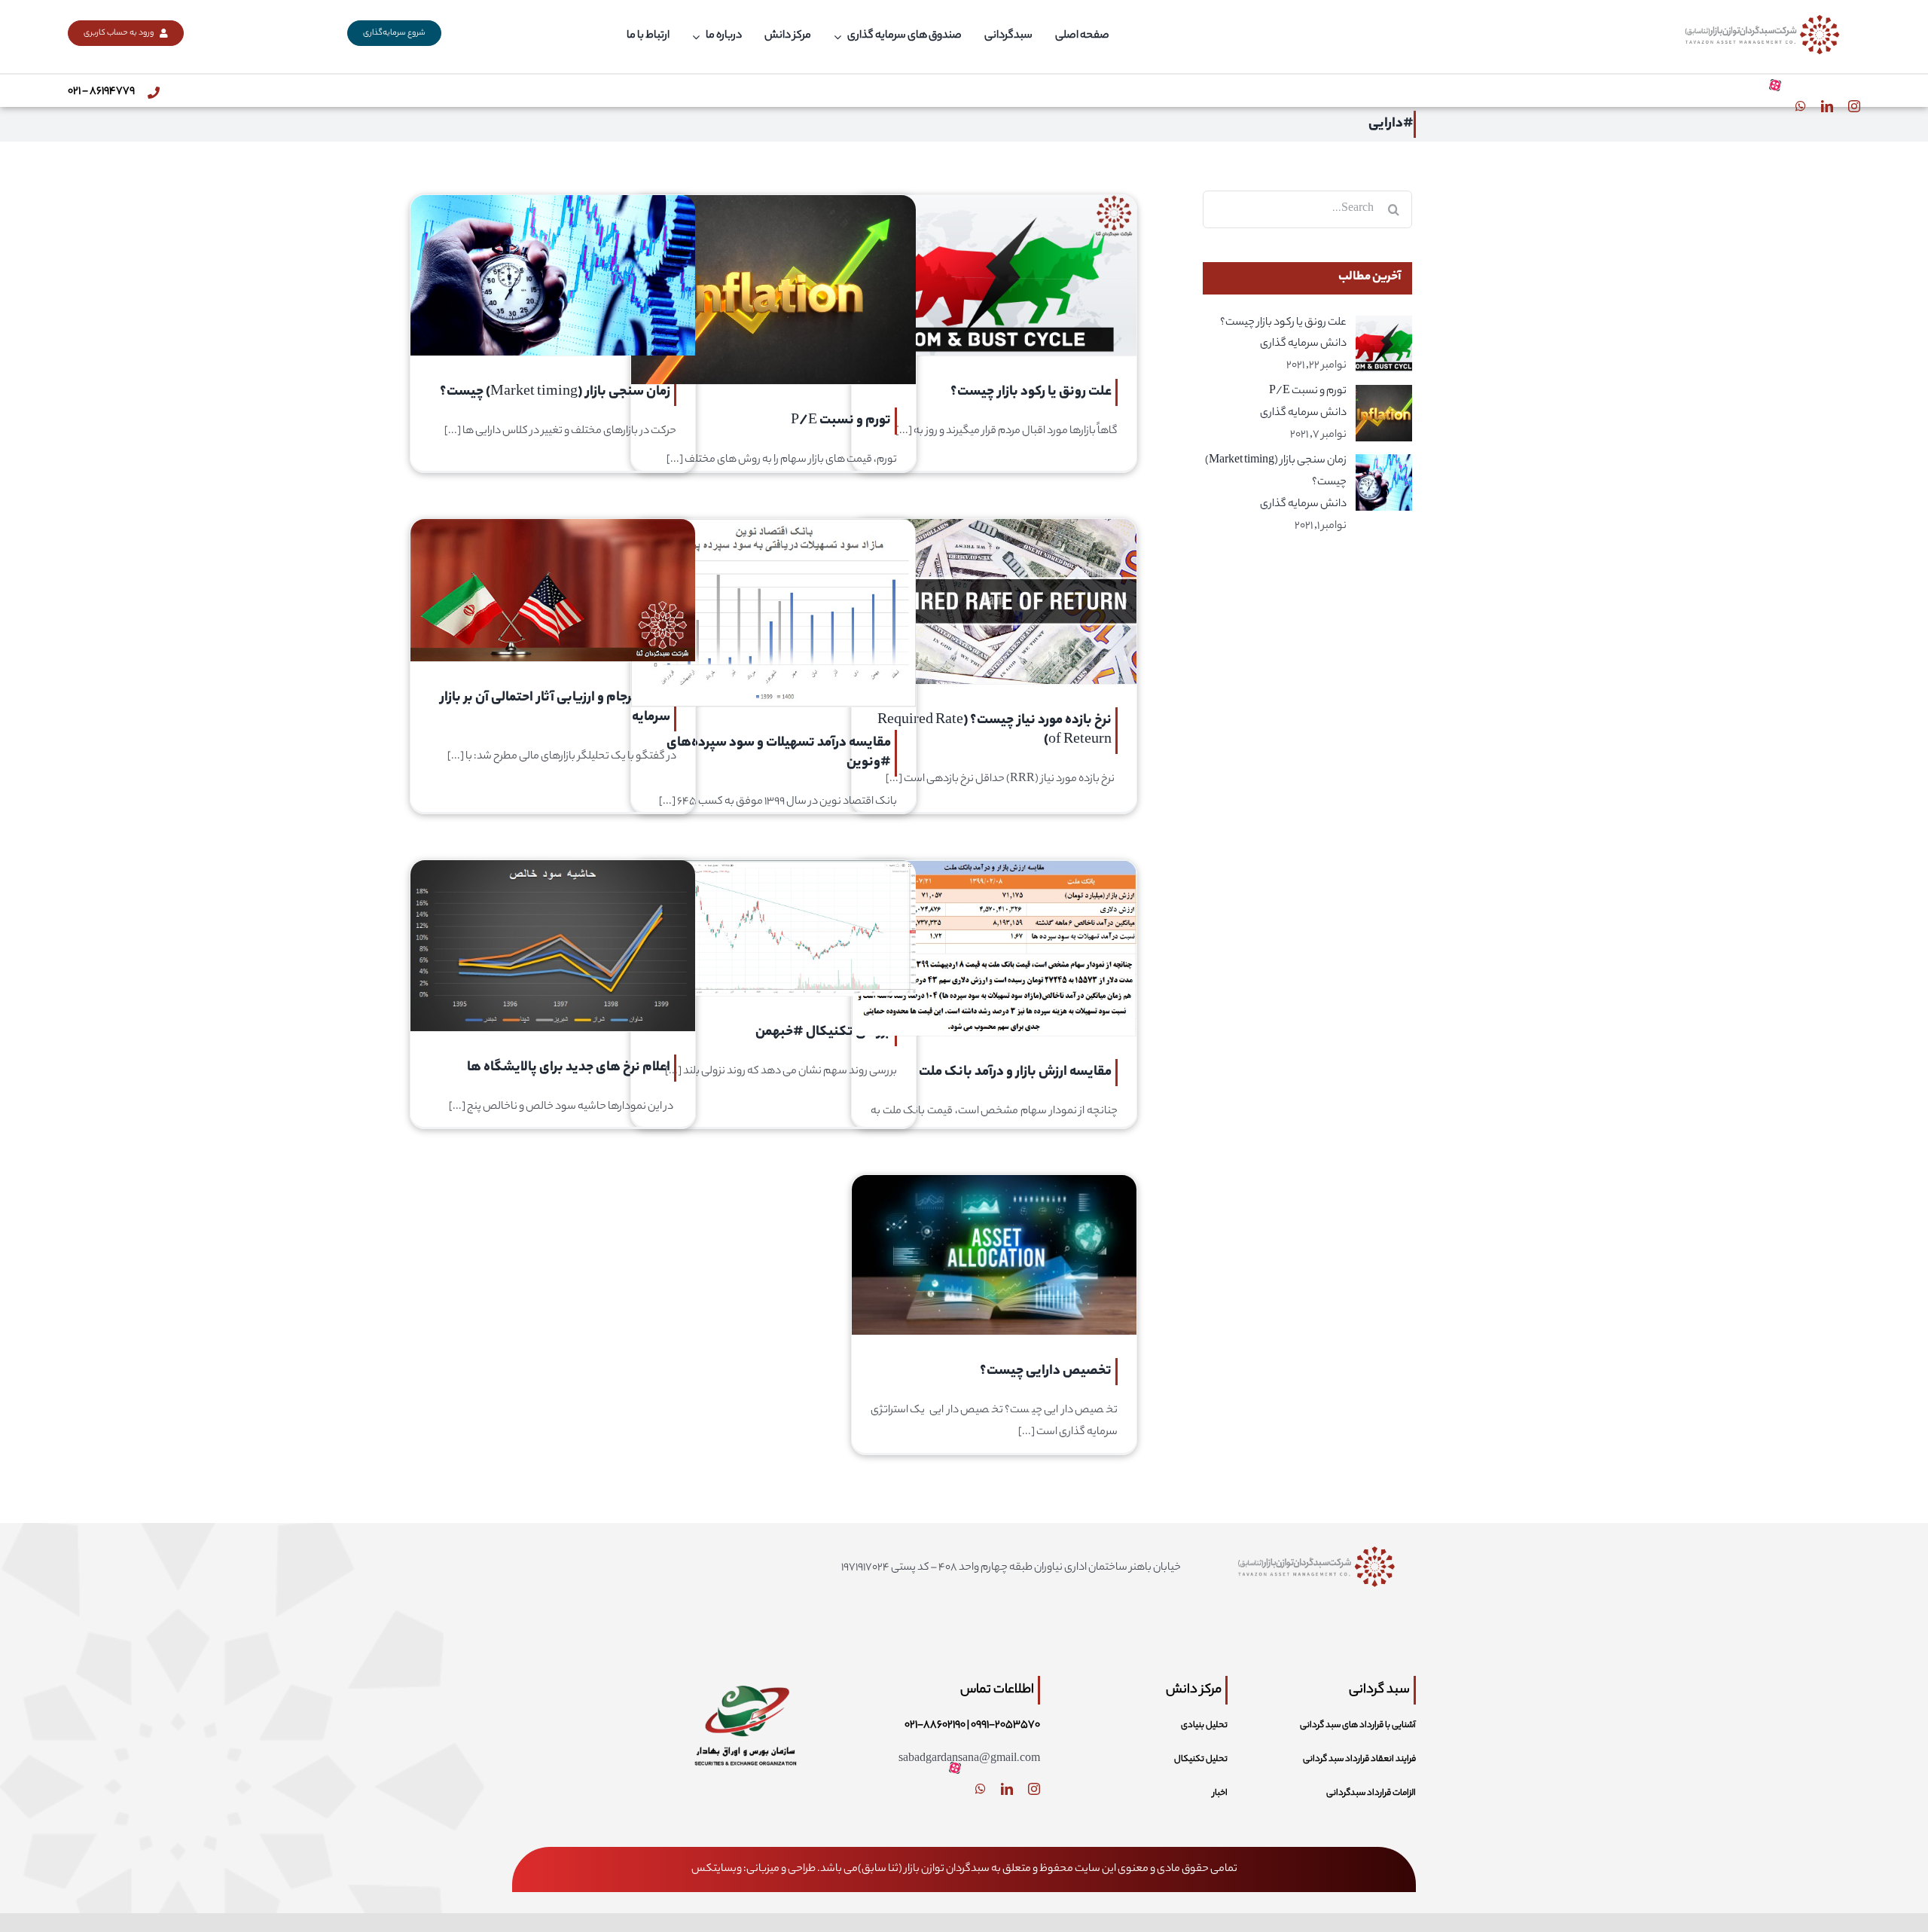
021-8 (917, 1726)
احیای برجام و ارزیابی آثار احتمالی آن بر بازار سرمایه (555, 708)
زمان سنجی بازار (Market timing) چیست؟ (555, 392)
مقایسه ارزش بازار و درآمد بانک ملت (1015, 1073)
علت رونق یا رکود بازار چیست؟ (1031, 392)
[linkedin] (1827, 106)
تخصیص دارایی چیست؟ (1046, 1372)
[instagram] (1854, 106)
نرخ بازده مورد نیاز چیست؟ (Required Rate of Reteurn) (995, 731)
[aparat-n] (1775, 85)
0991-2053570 (1005, 1726)
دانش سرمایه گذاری (1303, 344)
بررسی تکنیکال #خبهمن (823, 1033)
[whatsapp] (1801, 106)
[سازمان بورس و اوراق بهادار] (745, 1672)
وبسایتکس (717, 1869)
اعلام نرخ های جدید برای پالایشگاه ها (569, 1068)
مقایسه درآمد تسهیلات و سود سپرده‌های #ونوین (779, 753)
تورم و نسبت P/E (841, 421)
